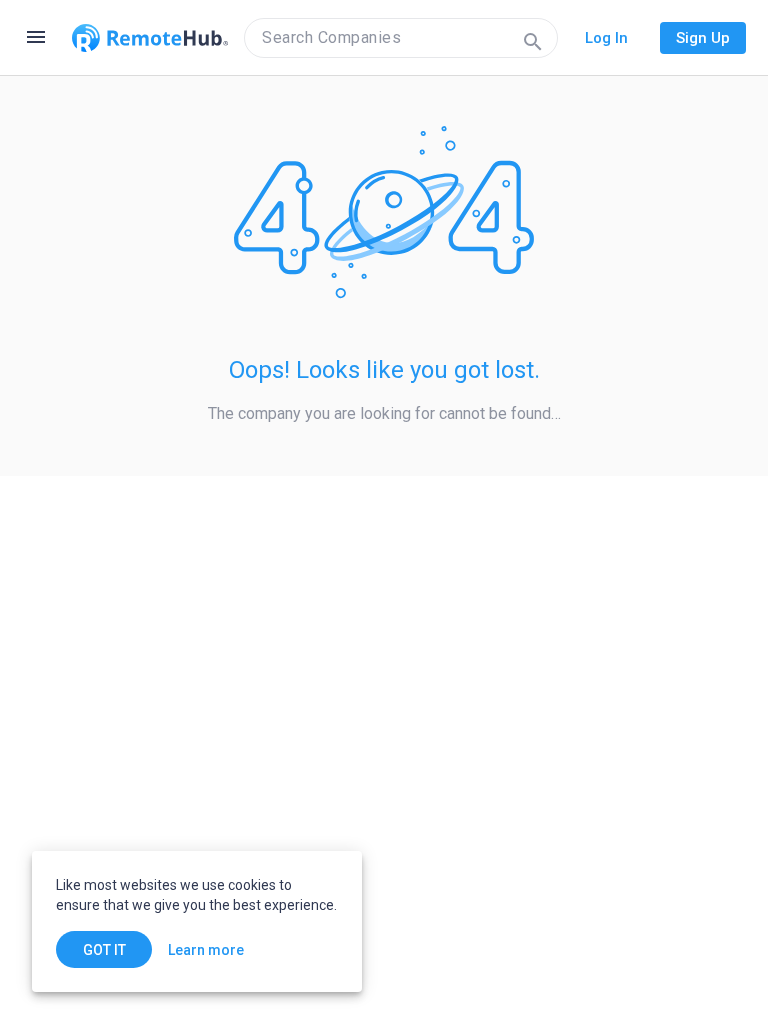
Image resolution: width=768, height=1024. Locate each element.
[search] (401, 38)
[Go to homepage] (150, 38)
